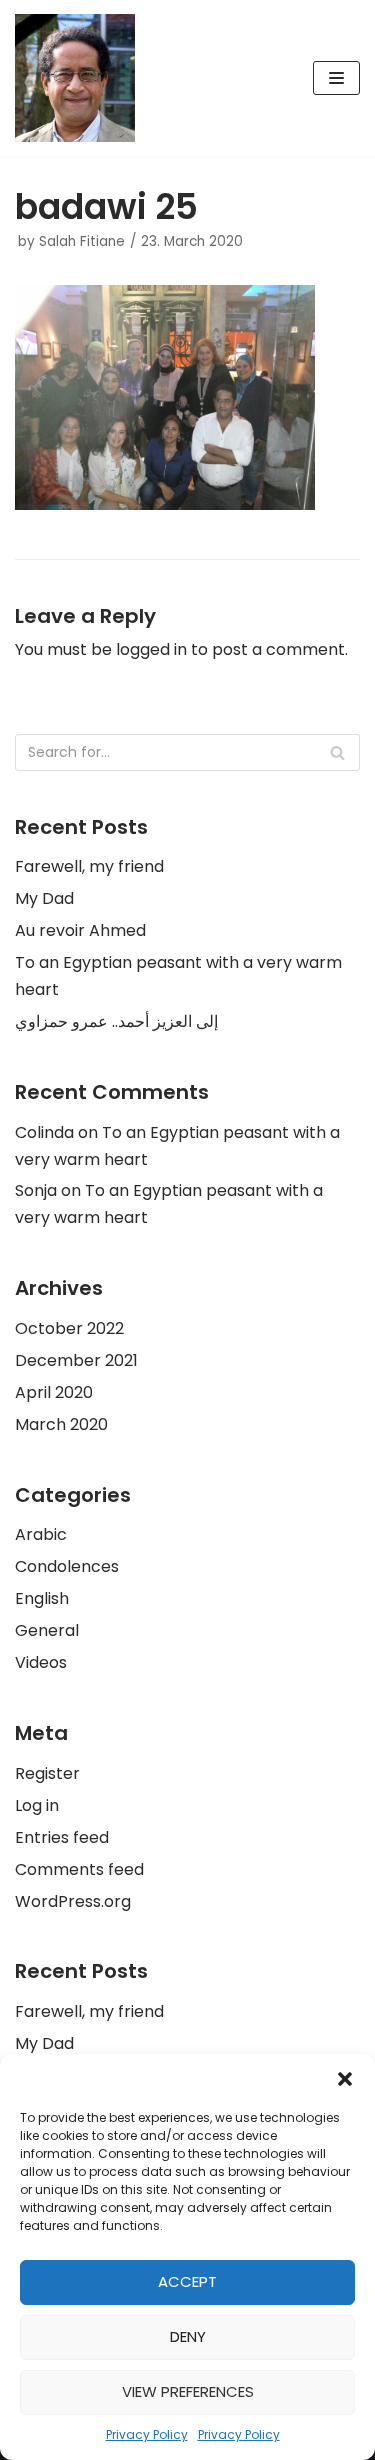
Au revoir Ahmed (80, 930)
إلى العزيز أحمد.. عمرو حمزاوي (116, 1021)
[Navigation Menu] (336, 78)
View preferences (188, 2391)
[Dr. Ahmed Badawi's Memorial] (75, 78)
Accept (187, 2281)
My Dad (44, 898)
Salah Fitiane (82, 241)
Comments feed (79, 1869)
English (42, 1598)
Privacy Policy (147, 2434)
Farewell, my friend (89, 866)
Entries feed (62, 1837)
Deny (188, 2336)
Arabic (41, 1534)
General (47, 1630)
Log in (37, 1805)
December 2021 (76, 1360)
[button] (345, 2079)
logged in (151, 649)
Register (47, 1773)
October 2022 (69, 1328)
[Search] (337, 752)
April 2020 (54, 1392)
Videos (41, 1662)
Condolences (67, 1566)
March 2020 (61, 1424)
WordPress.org (73, 1901)
